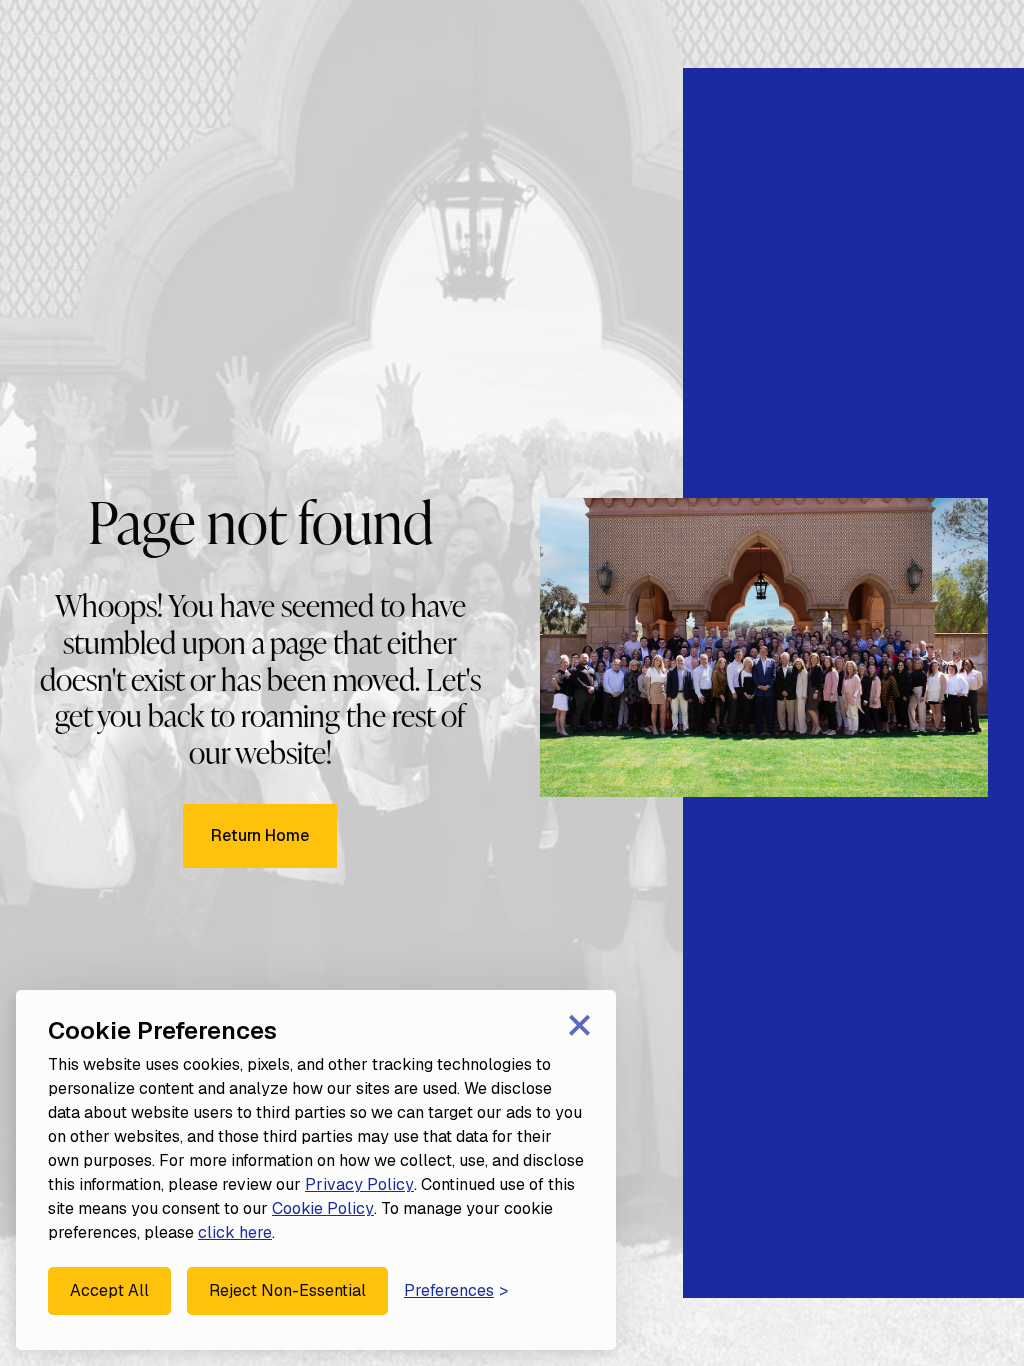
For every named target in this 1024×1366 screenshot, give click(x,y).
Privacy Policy (359, 1184)
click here (235, 1232)
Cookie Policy (323, 1208)
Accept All (109, 1290)
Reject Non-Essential (287, 1290)
